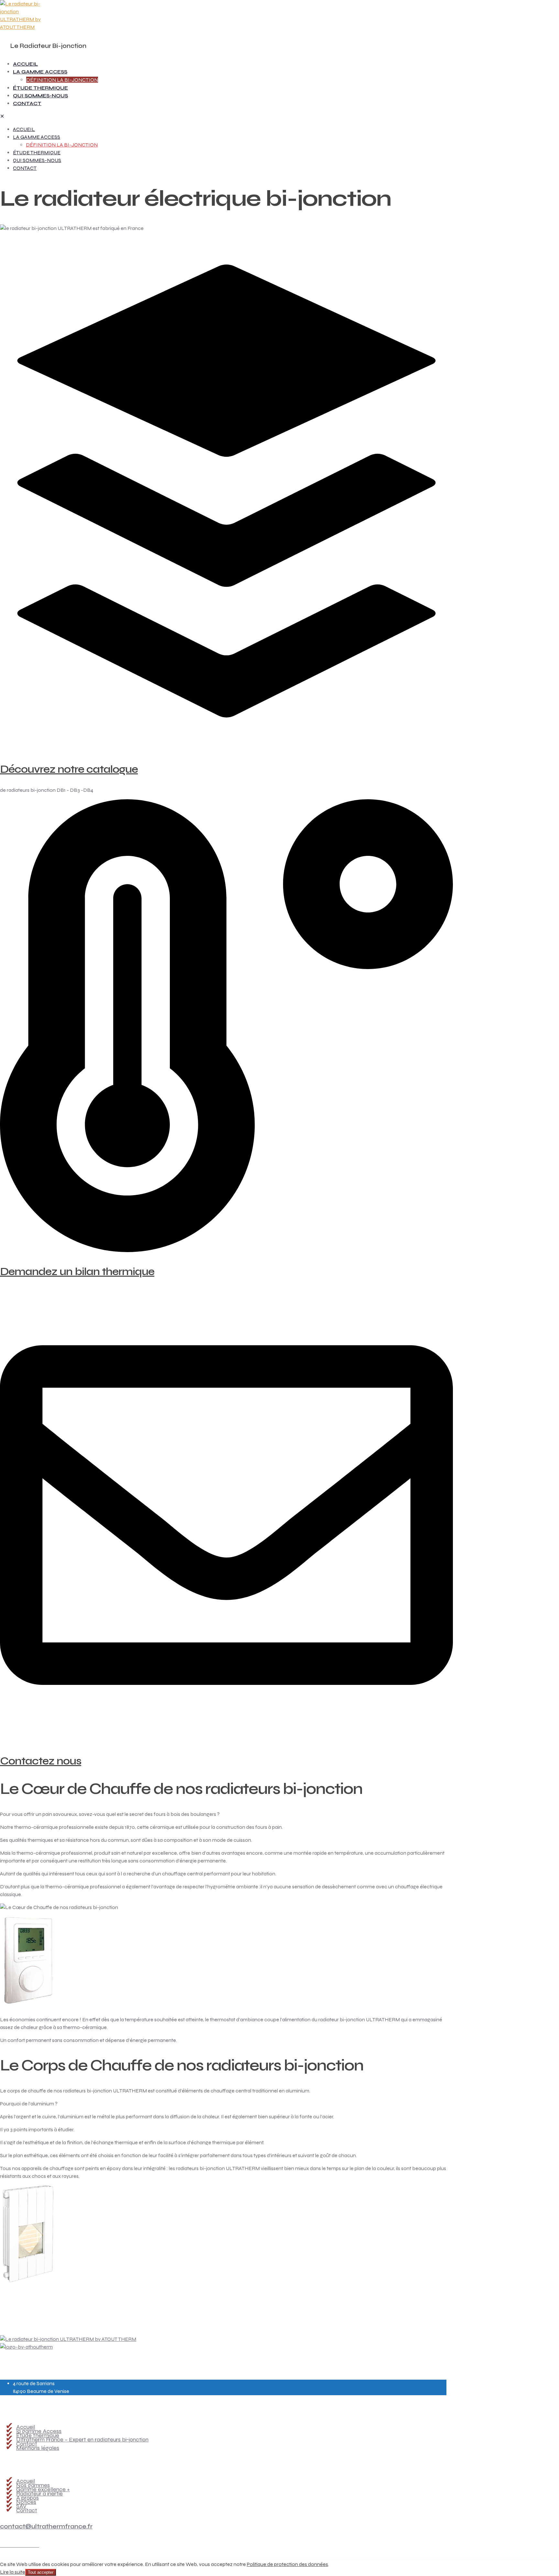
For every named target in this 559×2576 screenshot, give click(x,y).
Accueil (26, 2427)
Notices (26, 2502)
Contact (27, 2444)
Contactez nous (41, 1761)
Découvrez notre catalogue (69, 769)
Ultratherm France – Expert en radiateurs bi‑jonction (82, 2440)
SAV (21, 2506)
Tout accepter (41, 2572)
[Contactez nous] (226, 1740)
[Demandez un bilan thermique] (226, 1250)
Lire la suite (13, 2572)
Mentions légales (38, 2448)
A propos (27, 2498)
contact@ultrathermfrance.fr (46, 2526)
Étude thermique (38, 2435)
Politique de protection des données (287, 2564)
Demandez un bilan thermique (77, 1272)
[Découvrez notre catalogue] (226, 748)
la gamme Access (39, 2431)
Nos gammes (33, 2485)
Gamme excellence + (43, 2489)
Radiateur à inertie (39, 2494)
